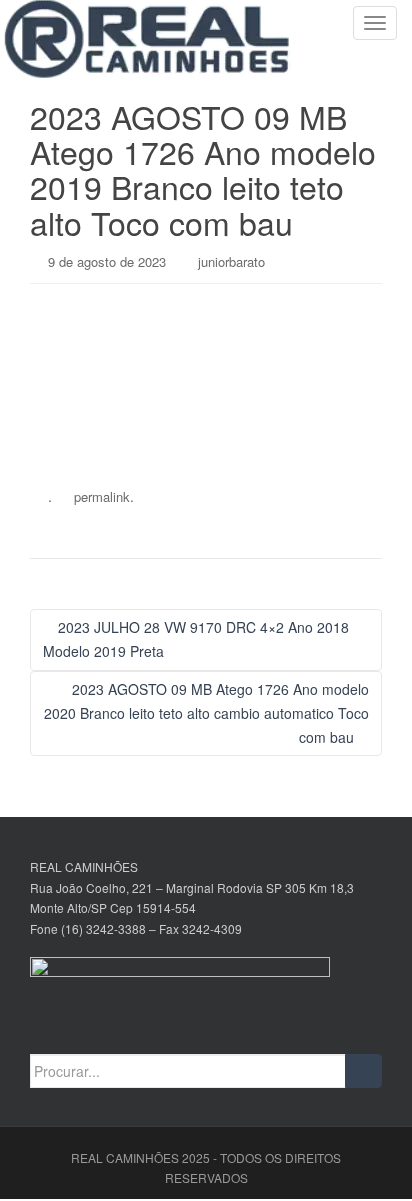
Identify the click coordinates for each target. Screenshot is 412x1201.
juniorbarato (231, 261)
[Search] (363, 1071)
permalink (102, 496)
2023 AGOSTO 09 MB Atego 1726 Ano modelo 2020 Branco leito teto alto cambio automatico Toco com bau (206, 713)
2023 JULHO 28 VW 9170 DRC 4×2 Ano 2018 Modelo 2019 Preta (196, 639)
